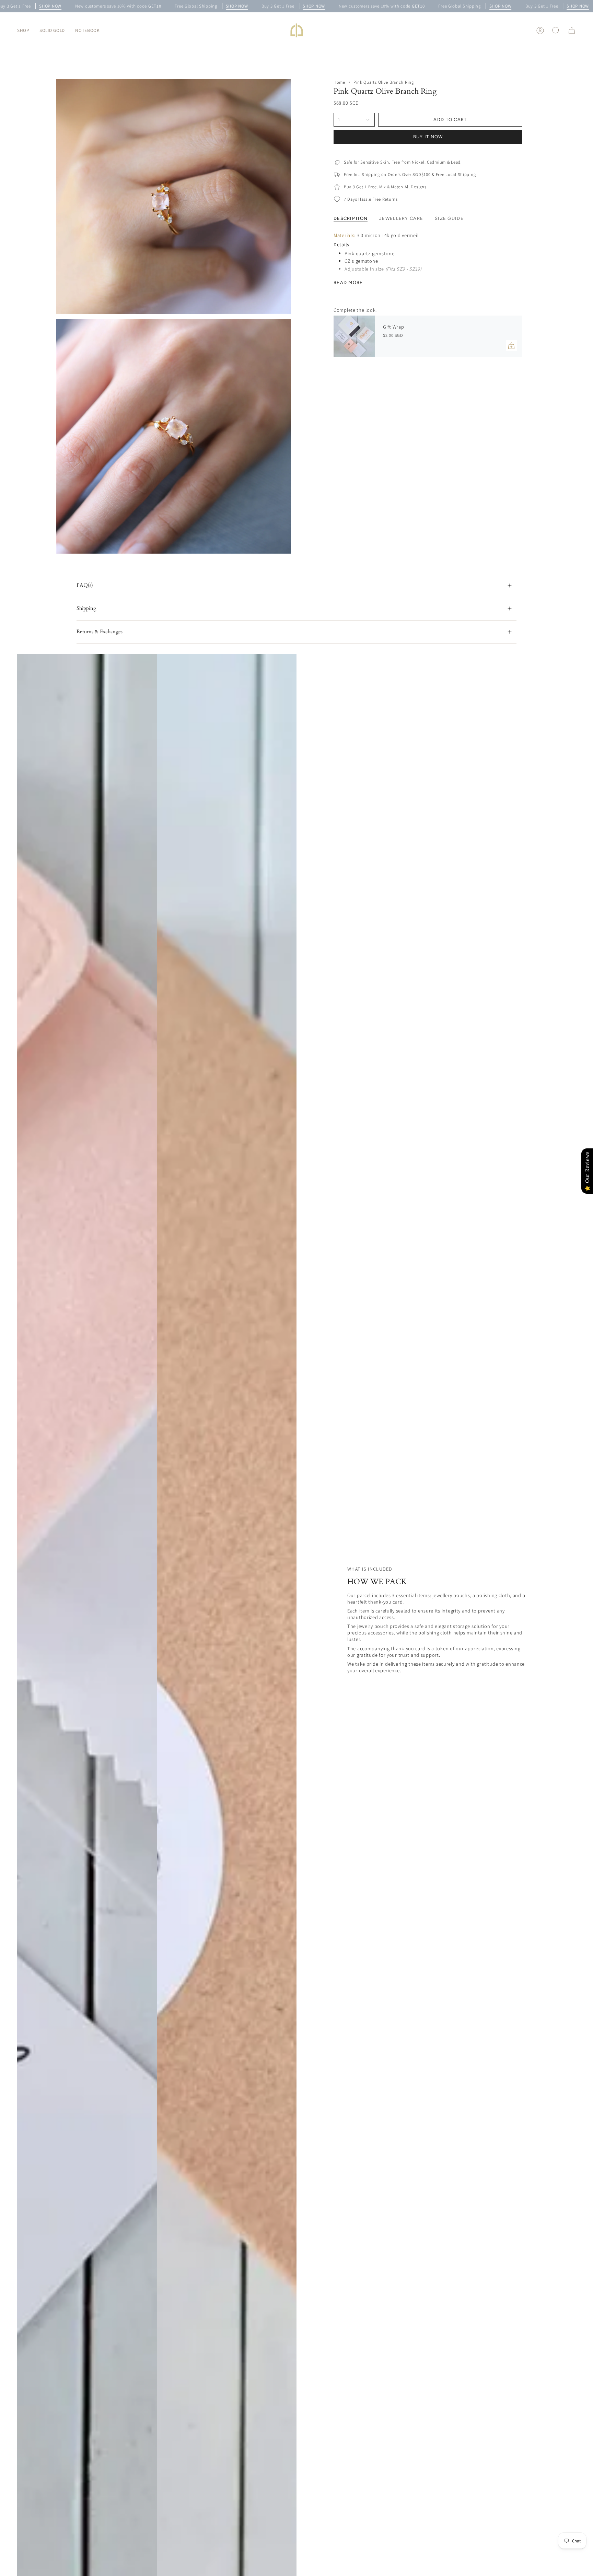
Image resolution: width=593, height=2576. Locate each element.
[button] (23, 30)
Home (339, 82)
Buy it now (428, 137)
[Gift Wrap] (354, 336)
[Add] (511, 346)
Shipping (86, 608)
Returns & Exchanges (100, 632)
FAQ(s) (85, 585)
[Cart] (572, 31)
